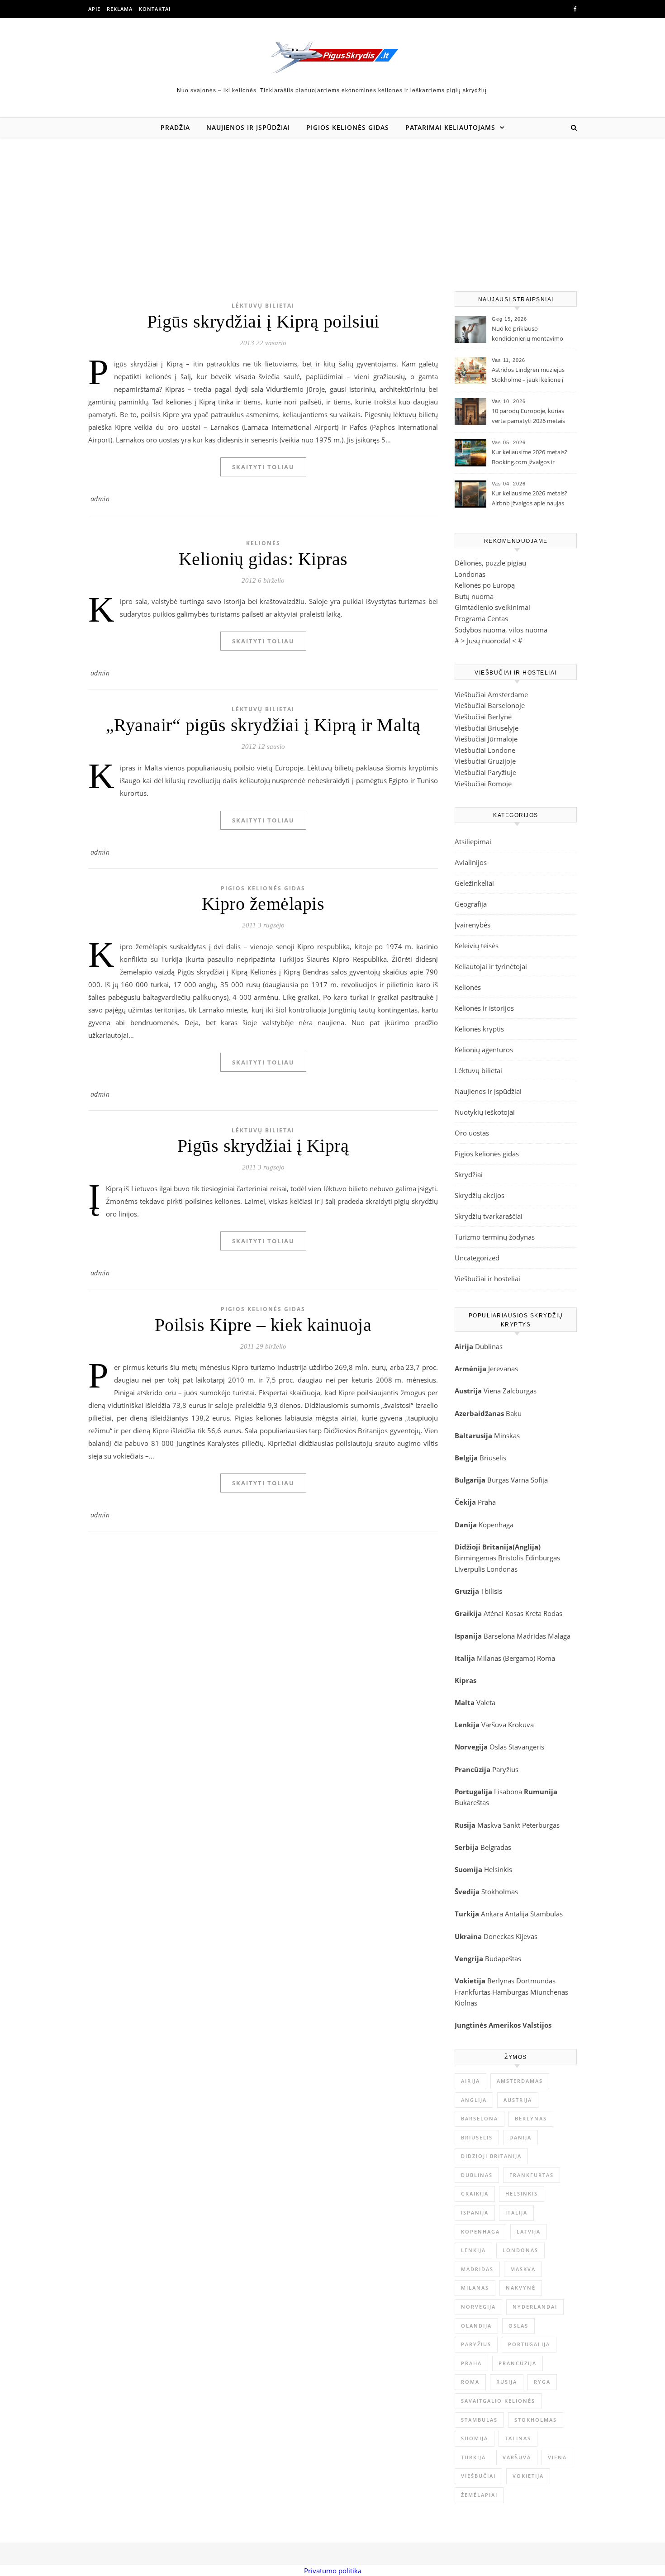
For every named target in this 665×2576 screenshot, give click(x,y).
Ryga (542, 2382)
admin (100, 499)
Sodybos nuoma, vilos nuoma (501, 630)
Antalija (517, 1914)
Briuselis (493, 1458)
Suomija (475, 2438)
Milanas (475, 2288)
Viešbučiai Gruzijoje (485, 761)
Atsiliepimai (473, 841)
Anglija (527, 1547)
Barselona (499, 1636)
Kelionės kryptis (479, 1029)
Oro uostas (472, 1133)
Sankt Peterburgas (531, 1825)
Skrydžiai (469, 1174)
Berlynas (501, 1981)
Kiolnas (466, 2003)
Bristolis (511, 1558)
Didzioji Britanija (491, 2156)
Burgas (498, 1480)
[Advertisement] (332, 205)
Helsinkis (498, 1869)
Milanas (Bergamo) (506, 1658)
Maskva (489, 1825)
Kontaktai (155, 9)
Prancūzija (518, 2363)
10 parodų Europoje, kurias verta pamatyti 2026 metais (528, 416)
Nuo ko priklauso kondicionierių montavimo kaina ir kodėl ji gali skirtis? (527, 334)
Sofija (539, 1480)
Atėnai (494, 1613)
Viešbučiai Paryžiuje (485, 772)
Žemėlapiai (479, 2495)
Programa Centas (481, 618)
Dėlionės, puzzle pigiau (490, 563)
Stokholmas (500, 1892)
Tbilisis (492, 1591)
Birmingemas (475, 1558)
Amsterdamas (520, 2081)
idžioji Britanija (486, 1547)
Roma (546, 1658)
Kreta (533, 1613)
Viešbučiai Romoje (483, 784)
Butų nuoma (474, 596)
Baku (514, 1413)
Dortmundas (536, 1981)
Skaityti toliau (263, 467)
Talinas (518, 2438)
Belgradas (496, 1847)
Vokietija (528, 2476)
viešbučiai (478, 2476)
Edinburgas (543, 1558)
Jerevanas (503, 1369)
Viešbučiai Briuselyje (487, 728)
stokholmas (536, 2420)
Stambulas (546, 1914)
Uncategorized (477, 1258)
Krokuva (521, 1725)
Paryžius (505, 1769)
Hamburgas (510, 1992)
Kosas (514, 1613)
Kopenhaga (496, 1525)
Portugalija (529, 2344)
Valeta (486, 1702)
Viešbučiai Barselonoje (490, 705)
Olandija (476, 2326)
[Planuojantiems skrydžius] (333, 57)
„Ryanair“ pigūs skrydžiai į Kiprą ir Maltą (263, 725)
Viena (493, 1391)
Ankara (492, 1914)
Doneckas (499, 1936)
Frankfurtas (473, 1992)
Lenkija (473, 2250)
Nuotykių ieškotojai (485, 1112)
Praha (487, 1502)
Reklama (120, 9)
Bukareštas (472, 1802)
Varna (520, 1480)
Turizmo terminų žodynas (495, 1237)
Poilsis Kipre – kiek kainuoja (263, 1325)
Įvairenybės (473, 925)
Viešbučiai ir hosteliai (487, 1278)
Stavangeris (526, 1747)
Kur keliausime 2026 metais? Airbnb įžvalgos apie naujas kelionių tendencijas (530, 499)
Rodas (553, 1613)
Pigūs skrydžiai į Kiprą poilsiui (263, 321)
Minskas (507, 1435)
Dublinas (489, 1346)
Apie (94, 9)
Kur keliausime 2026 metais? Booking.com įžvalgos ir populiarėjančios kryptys (530, 458)
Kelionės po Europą (485, 585)
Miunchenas (549, 1992)
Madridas (531, 1636)
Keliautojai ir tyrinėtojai (491, 966)
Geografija (471, 904)
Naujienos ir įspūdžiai (248, 127)
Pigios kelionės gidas (348, 127)
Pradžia (175, 127)
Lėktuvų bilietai (263, 306)
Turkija (473, 2457)
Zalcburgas (520, 1391)
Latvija (529, 2231)
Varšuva (495, 1725)
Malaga (559, 1636)
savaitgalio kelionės (498, 2401)
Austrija (518, 2100)
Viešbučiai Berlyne (483, 717)
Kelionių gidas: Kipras (263, 559)
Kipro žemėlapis (263, 904)
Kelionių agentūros (484, 1050)
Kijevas (527, 1936)
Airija (470, 2081)
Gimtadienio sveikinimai (492, 607)
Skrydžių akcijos (480, 1195)
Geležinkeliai (474, 883)
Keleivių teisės (477, 946)
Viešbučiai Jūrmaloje (486, 739)
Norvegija (478, 2307)
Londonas (470, 574)
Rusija (507, 2382)
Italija (516, 2212)
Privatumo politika (333, 2571)
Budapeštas (503, 1958)
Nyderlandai (535, 2307)
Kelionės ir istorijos (484, 1008)
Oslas (498, 1747)
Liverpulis (470, 1569)
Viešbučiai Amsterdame (491, 694)
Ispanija (475, 2212)
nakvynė (521, 2288)
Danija (520, 2137)
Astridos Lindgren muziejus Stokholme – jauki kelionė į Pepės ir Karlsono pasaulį (528, 375)
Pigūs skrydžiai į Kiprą (263, 1146)
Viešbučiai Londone (485, 750)
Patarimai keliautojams (450, 127)
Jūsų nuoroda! (489, 641)
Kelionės (263, 543)
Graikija (475, 2193)
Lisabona (508, 1792)
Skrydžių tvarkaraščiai (489, 1216)
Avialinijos (471, 862)
